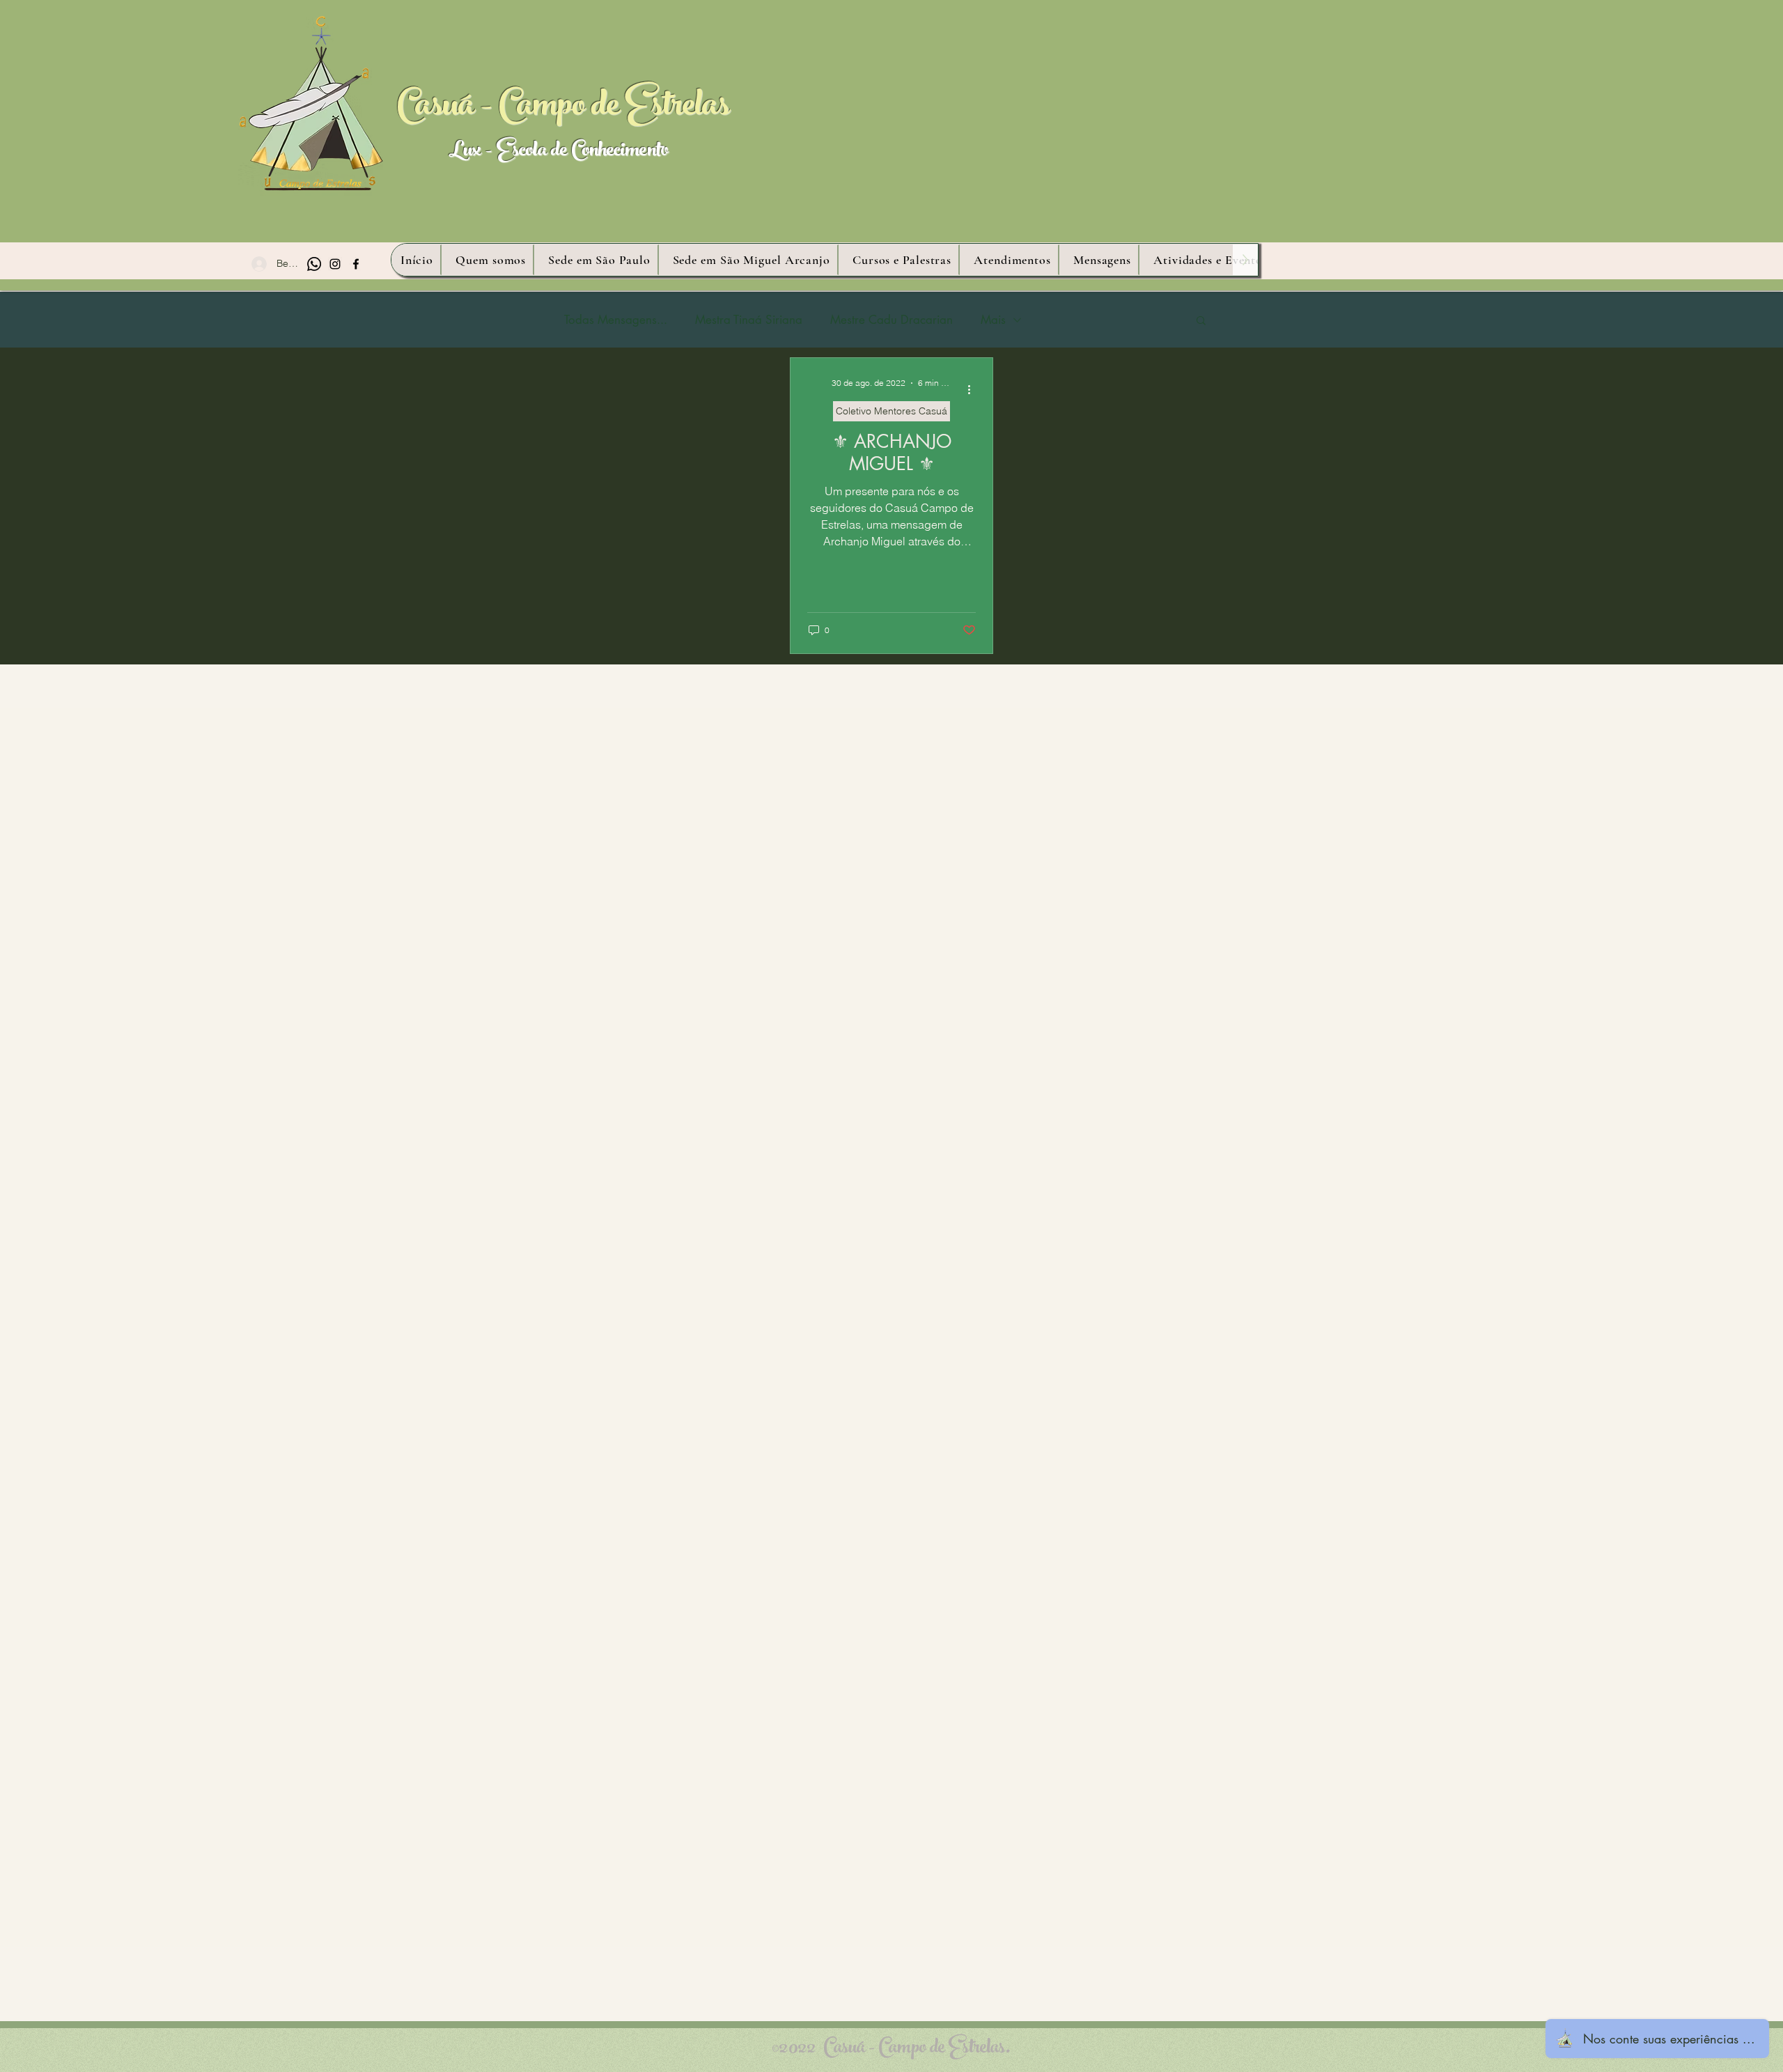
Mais (993, 320)
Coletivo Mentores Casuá (891, 411)
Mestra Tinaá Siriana (749, 320)
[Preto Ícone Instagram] (335, 264)
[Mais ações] (974, 389)
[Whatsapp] (314, 264)
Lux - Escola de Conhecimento (558, 152)
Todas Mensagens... (616, 320)
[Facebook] (356, 264)
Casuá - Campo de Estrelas (563, 109)
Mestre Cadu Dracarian (891, 320)
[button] (1201, 321)
